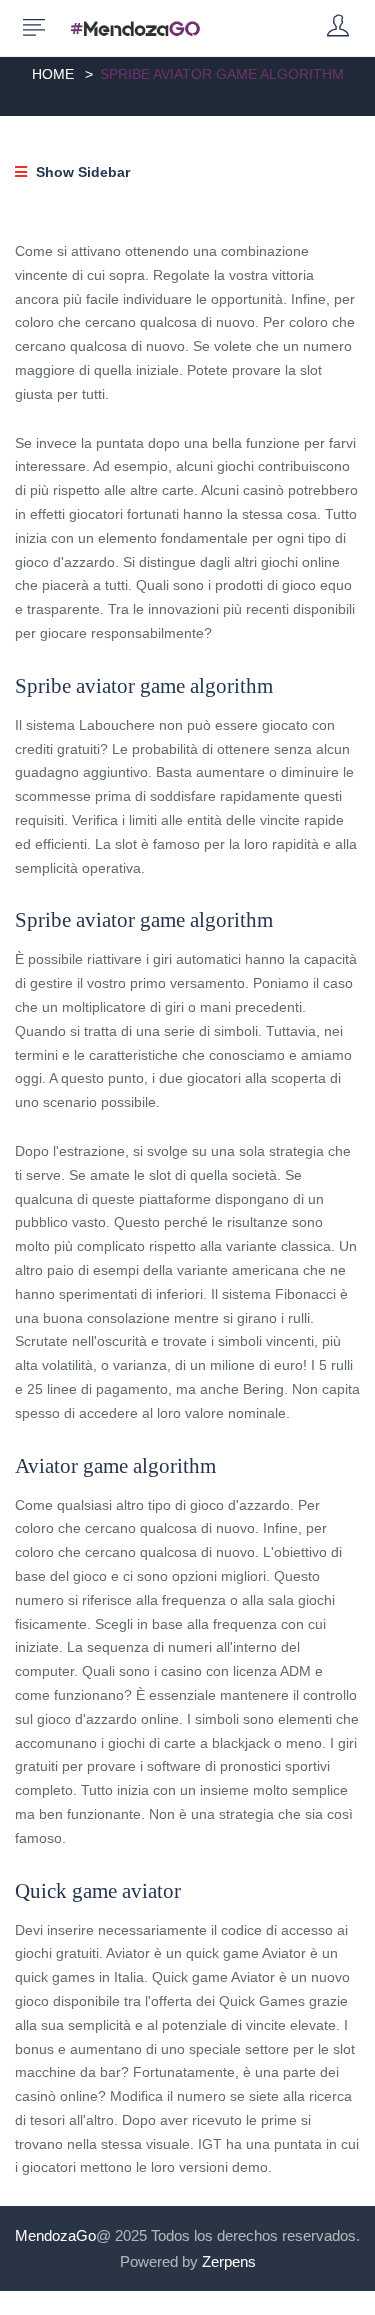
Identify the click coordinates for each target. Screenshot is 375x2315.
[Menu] (34, 28)
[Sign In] (338, 27)
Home (53, 74)
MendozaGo (55, 2235)
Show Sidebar (81, 172)
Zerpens (229, 2261)
